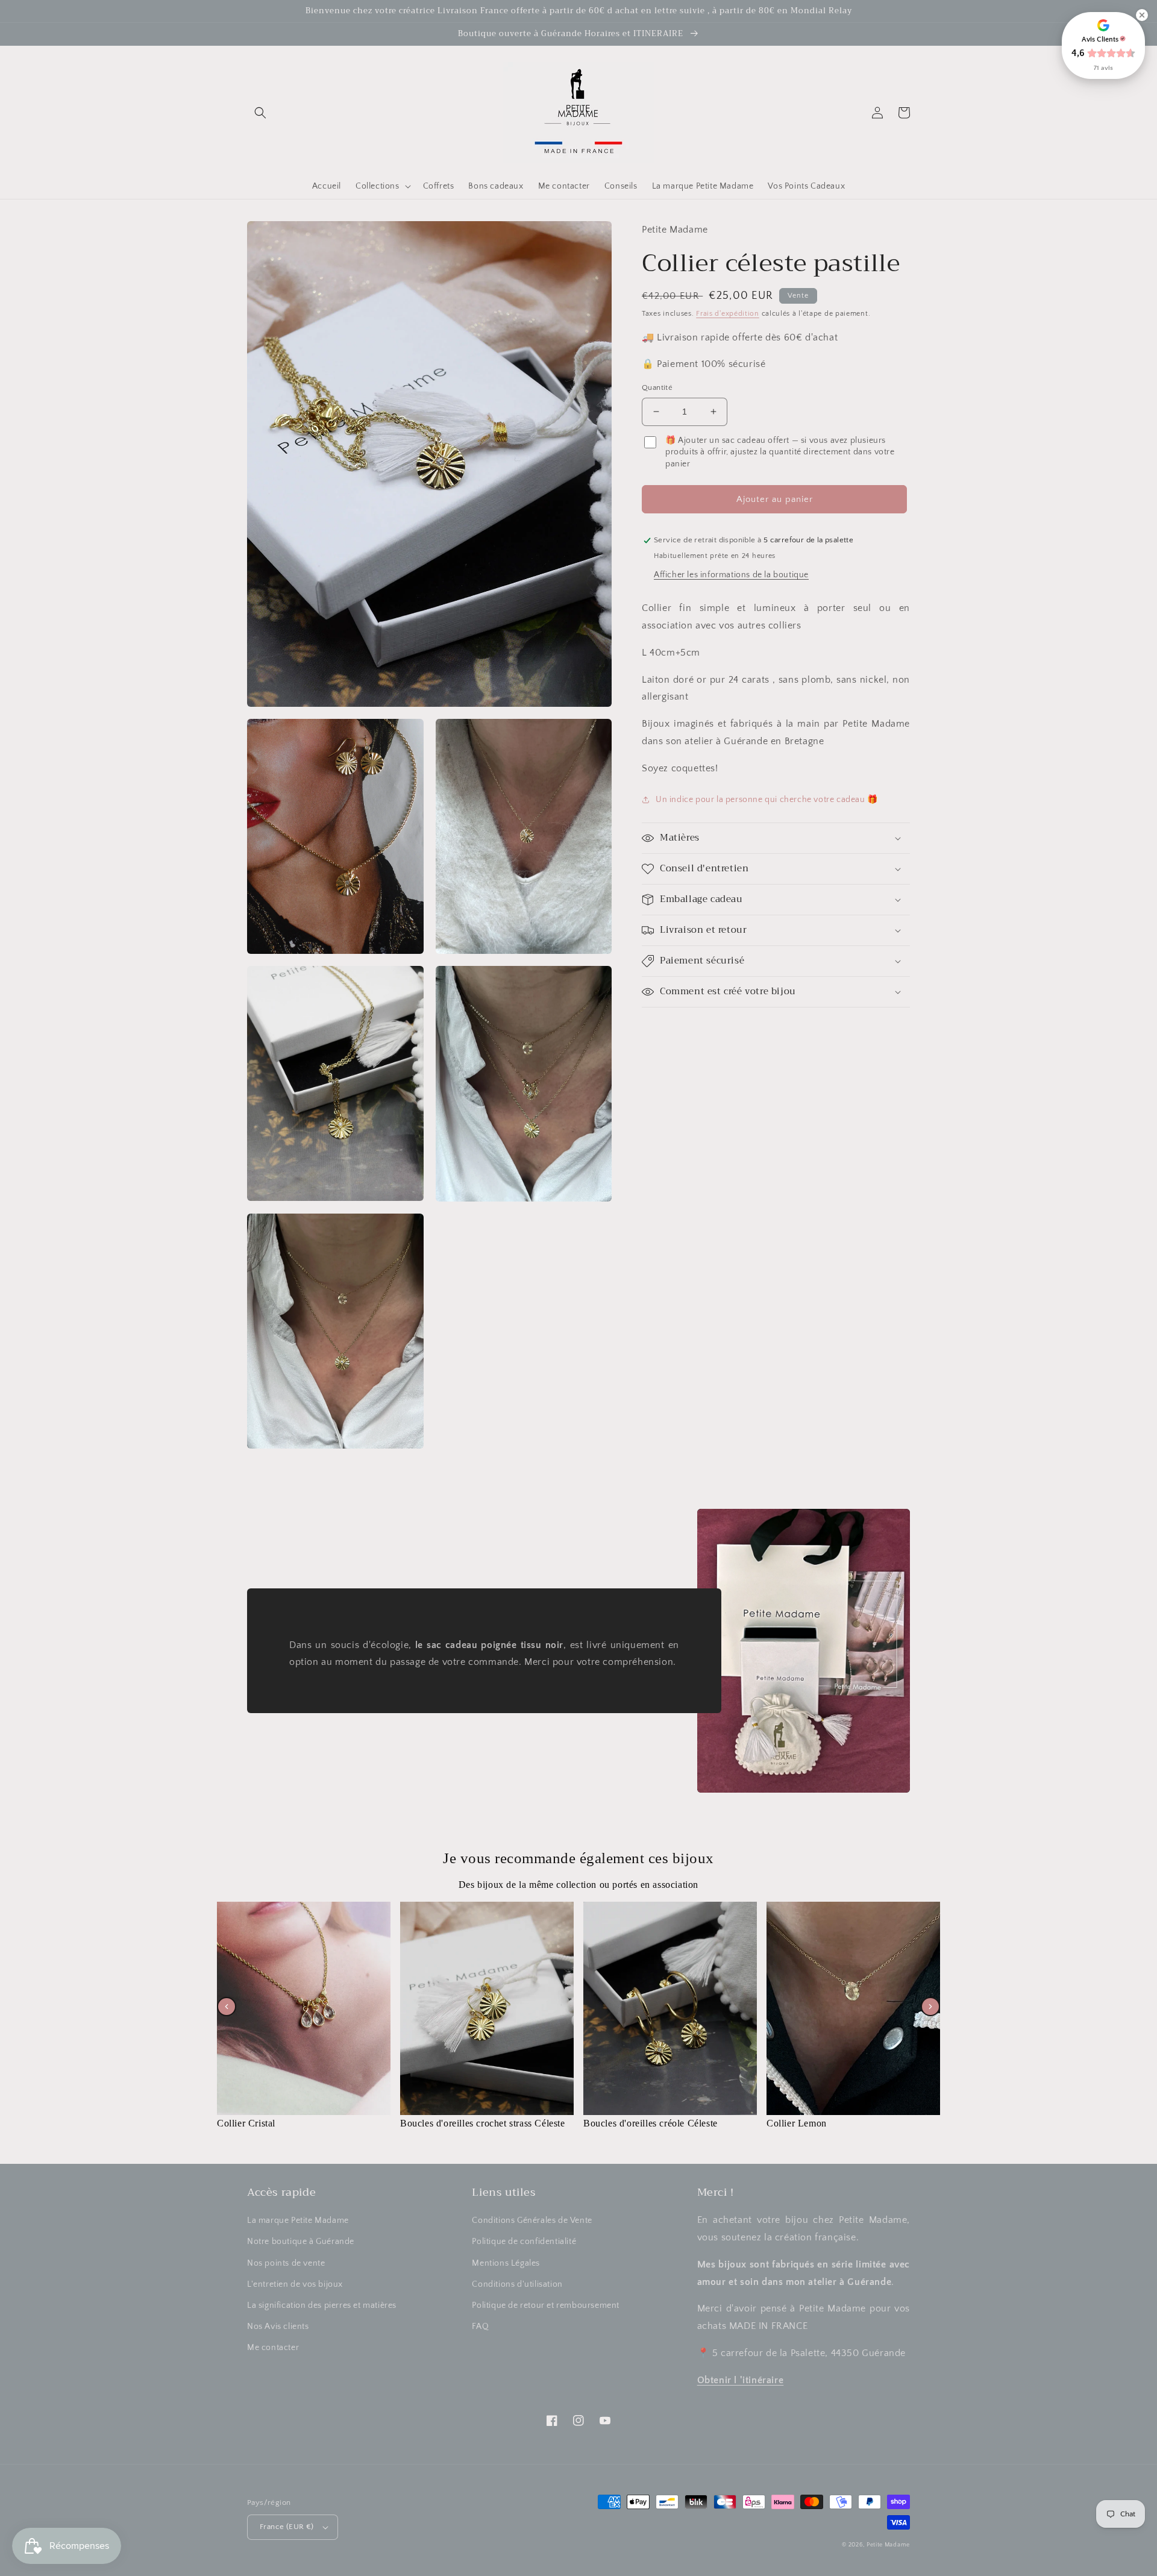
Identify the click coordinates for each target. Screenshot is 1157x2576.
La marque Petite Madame (298, 2220)
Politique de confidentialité (524, 2242)
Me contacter (273, 2348)
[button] (260, 113)
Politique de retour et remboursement (546, 2305)
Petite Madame (888, 2545)
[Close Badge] (1142, 15)
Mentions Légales (506, 2263)
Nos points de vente (286, 2263)
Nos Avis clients (278, 2327)
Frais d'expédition (728, 314)
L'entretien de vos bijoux (295, 2284)
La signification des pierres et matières (322, 2305)
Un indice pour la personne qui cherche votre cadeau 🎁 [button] (767, 800)
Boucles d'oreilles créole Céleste (651, 2123)
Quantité (657, 387)
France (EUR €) (287, 2527)
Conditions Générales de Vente (532, 2220)
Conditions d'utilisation (517, 2284)
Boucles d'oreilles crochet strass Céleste (483, 2123)
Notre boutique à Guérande (301, 2242)
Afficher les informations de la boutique (731, 575)
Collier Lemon (797, 2123)
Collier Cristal (246, 2123)
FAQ (480, 2327)
